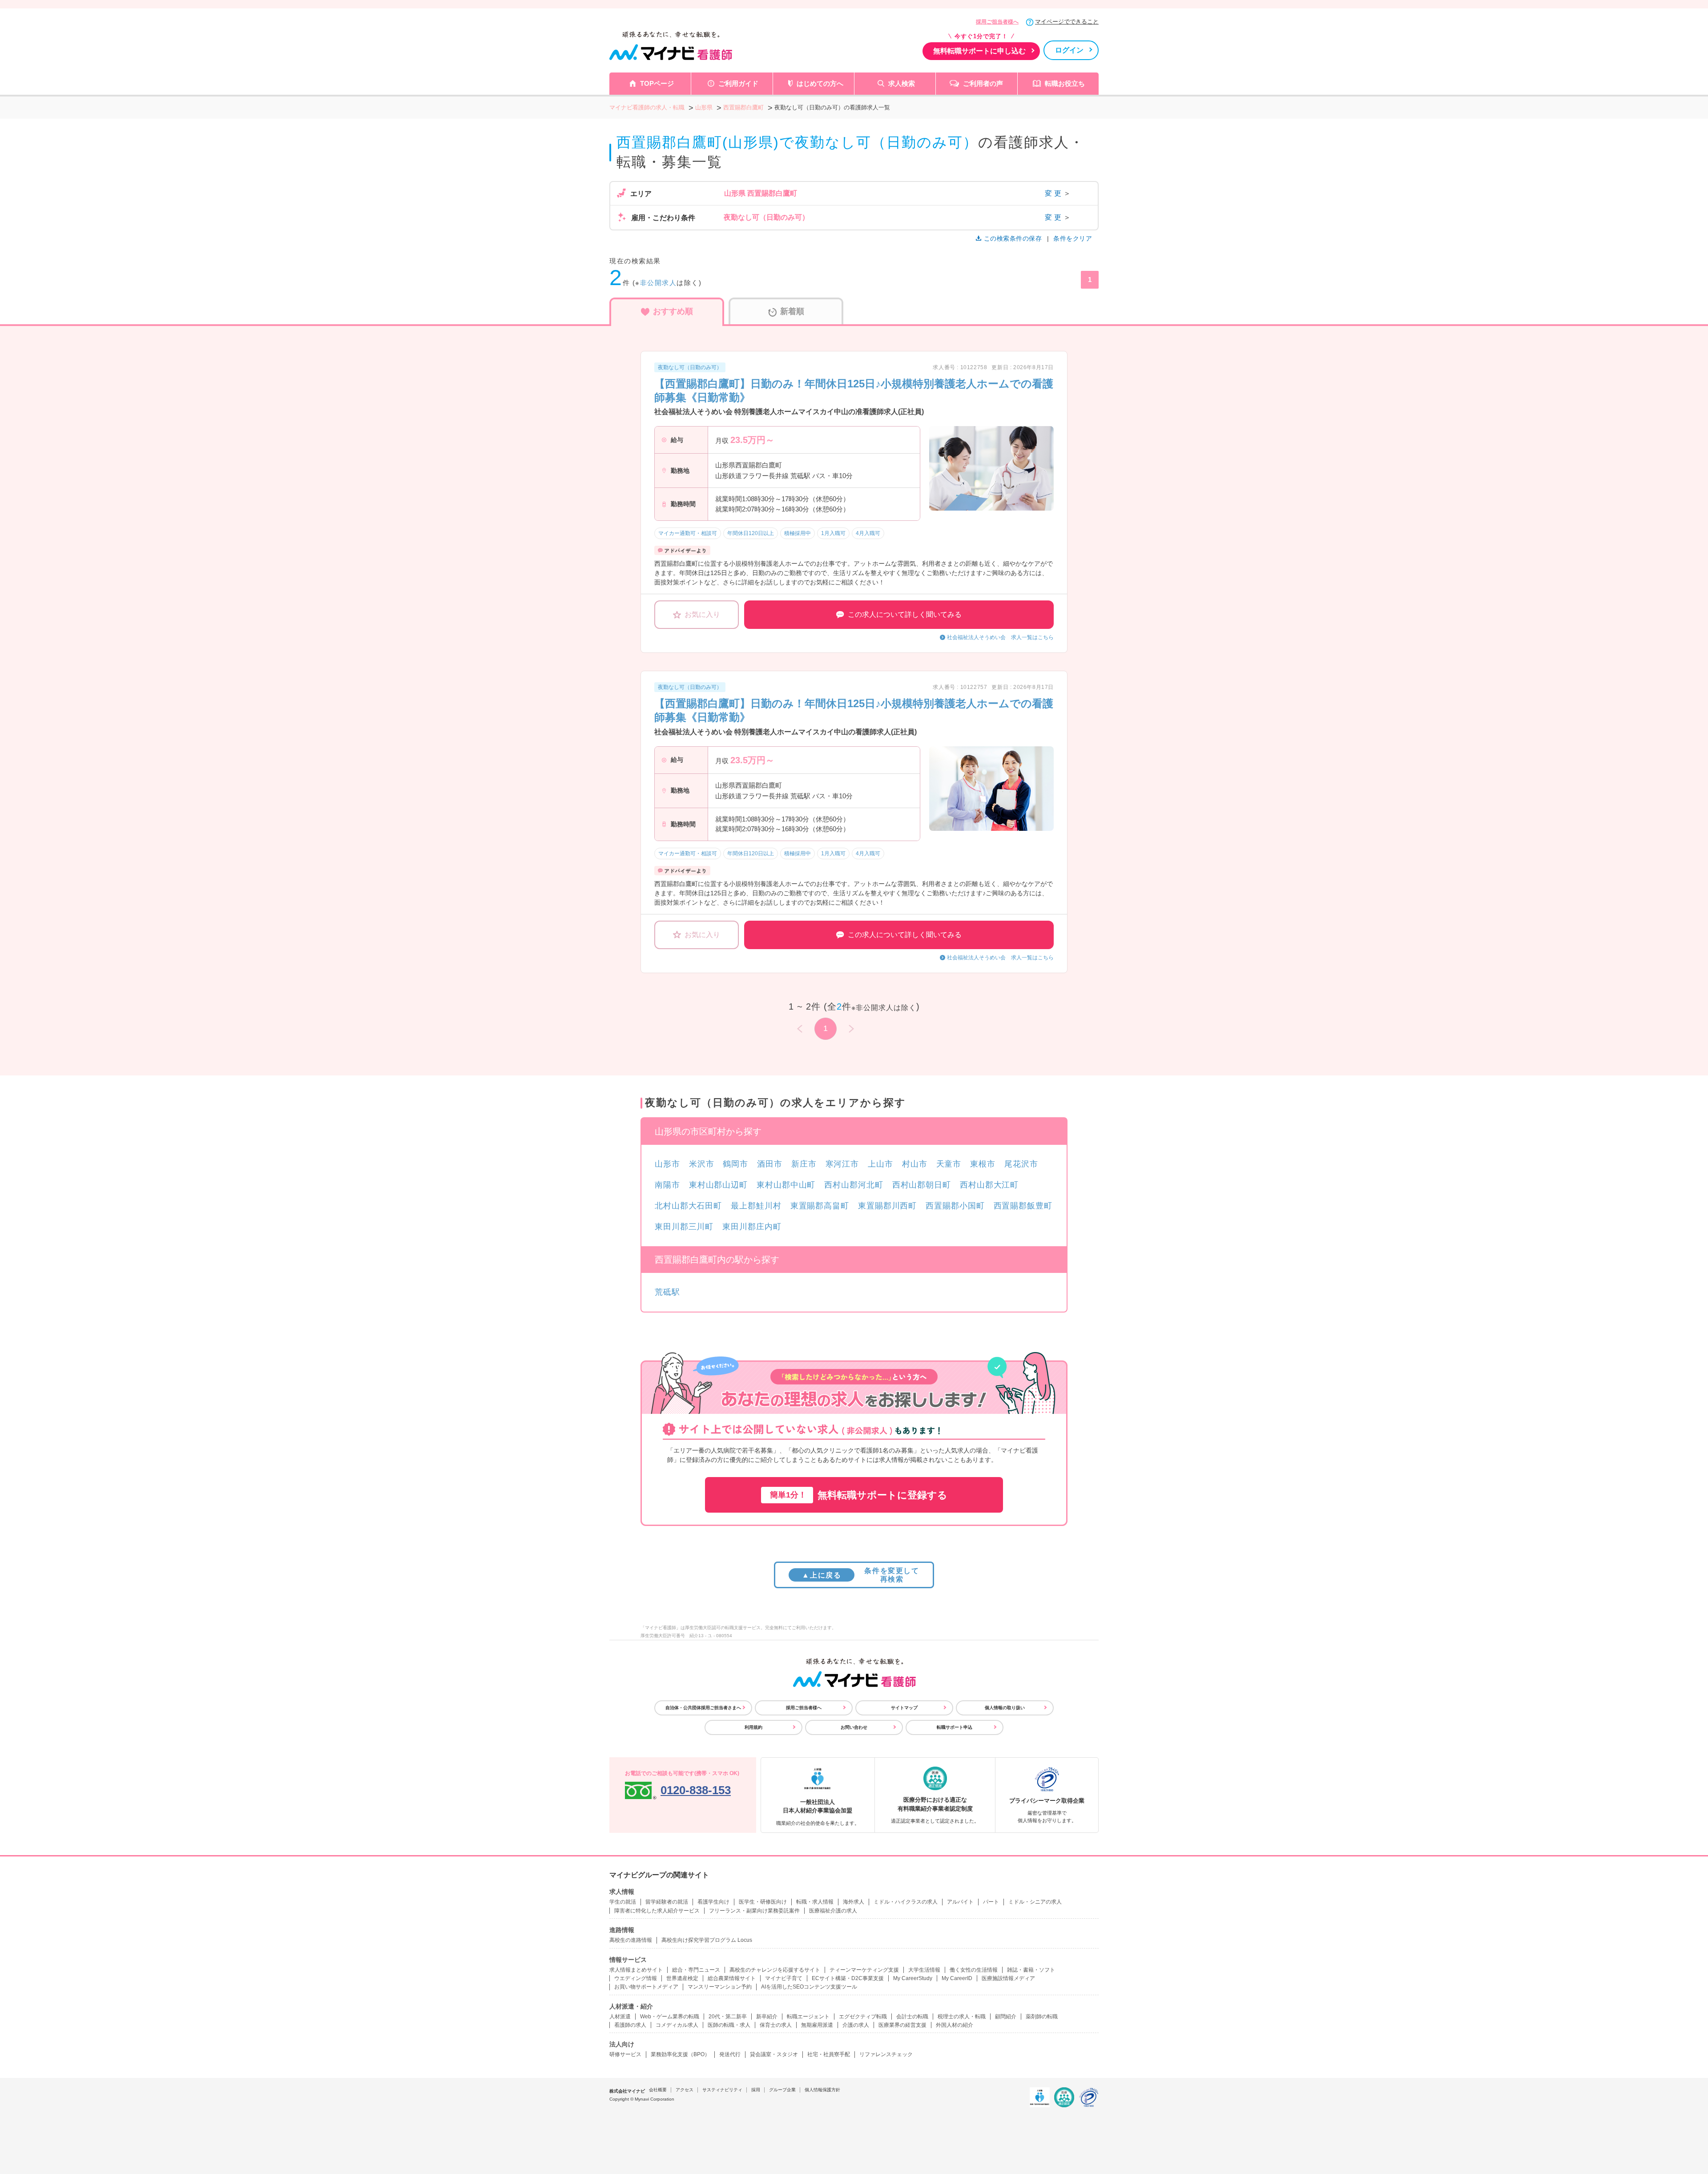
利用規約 (753, 1727)
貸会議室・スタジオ (774, 2054)
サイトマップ (904, 1708)
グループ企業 (782, 2090)
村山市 (915, 1164)
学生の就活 (623, 1902)
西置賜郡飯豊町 (1023, 1206)
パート (991, 1902)
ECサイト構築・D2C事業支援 (848, 1978)
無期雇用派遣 (817, 2025)
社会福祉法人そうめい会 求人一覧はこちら (1000, 637)
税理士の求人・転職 (962, 2017)
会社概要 (658, 2090)
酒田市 (770, 1164)
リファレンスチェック (886, 2054)
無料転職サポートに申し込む (979, 51)
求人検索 (902, 83)
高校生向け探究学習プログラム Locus (707, 1940)
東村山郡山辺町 (718, 1185)
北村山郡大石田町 (688, 1206)
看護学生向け (713, 1902)
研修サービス (625, 2054)
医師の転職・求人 (729, 2025)
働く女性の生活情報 (974, 1970)
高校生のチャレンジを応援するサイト (775, 1970)
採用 (756, 2090)
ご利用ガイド (738, 83)
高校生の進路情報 (631, 1940)
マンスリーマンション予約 (720, 1987)
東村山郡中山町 (786, 1185)
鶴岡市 (735, 1164)
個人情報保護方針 (822, 2090)
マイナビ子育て (784, 1978)
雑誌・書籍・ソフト (1031, 1970)
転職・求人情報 (815, 1902)
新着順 (792, 311)
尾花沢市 (1021, 1164)
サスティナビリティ (722, 2090)
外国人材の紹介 (955, 2025)
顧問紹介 (1006, 2017)
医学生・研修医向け (763, 1902)
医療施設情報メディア (1008, 1978)
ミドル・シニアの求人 (1035, 1902)
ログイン (1069, 50)
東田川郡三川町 (684, 1227)
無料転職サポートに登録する (859, 1495)
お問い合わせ (854, 1727)
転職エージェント (808, 2017)
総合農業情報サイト (732, 1978)
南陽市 (667, 1185)
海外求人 (854, 1902)
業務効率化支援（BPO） (680, 2054)
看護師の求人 (630, 2025)
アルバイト (960, 1902)
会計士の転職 (912, 2017)
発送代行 (730, 2054)
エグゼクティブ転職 (863, 2017)
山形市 (667, 1164)
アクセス (685, 2090)
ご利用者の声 (983, 83)
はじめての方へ (820, 83)
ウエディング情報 (636, 1978)
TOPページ (657, 83)
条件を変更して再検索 (860, 1575)
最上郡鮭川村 (756, 1206)
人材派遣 (620, 2017)
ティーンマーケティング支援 (864, 1970)
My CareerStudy (913, 1978)
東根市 (983, 1164)
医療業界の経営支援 (902, 2025)
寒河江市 (842, 1164)
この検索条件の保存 (1013, 238)
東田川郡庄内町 (752, 1227)
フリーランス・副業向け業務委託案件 (754, 1911)
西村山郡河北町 (854, 1185)
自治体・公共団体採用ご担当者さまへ (703, 1708)
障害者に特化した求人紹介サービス (657, 1911)
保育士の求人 (776, 2025)
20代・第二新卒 (728, 2017)
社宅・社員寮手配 (829, 2054)
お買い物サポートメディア (646, 1987)
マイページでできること (1067, 22)
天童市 (949, 1164)
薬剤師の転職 (1042, 2017)
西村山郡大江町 (989, 1185)
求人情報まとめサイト (636, 1970)
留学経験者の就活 (667, 1902)
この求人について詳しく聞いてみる (905, 614)
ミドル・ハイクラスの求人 (906, 1902)
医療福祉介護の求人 (833, 1911)
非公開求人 (659, 283)
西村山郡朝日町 (922, 1185)
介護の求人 (856, 2025)
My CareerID (957, 1978)
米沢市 (702, 1164)
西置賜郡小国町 (955, 1206)
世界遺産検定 (682, 1978)
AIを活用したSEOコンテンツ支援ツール (809, 1987)
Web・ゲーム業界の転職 (670, 2017)
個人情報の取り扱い (1005, 1708)
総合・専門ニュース (696, 1970)
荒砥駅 (667, 1292)
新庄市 (804, 1164)
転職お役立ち (1065, 83)
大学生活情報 (924, 1970)
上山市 (880, 1164)
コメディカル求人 (677, 2025)
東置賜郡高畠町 (820, 1206)
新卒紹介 (767, 2017)
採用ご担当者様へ (997, 22)
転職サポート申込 (955, 1727)
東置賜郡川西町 (887, 1206)
